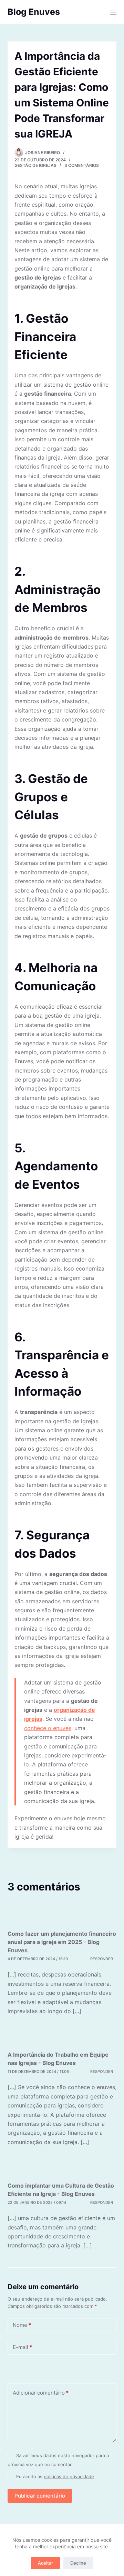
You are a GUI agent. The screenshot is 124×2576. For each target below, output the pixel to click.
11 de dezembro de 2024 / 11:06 (38, 2072)
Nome (22, 2325)
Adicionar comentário (41, 2393)
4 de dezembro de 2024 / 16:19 (38, 1959)
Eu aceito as (55, 2476)
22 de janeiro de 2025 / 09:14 (37, 2202)
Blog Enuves (34, 12)
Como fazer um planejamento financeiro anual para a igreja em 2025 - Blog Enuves (62, 1942)
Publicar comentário (40, 2496)
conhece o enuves (48, 1728)
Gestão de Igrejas (35, 165)
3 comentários (82, 165)
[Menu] (113, 12)
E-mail (22, 2347)
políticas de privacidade (69, 2476)
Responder (102, 1959)
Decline (78, 2563)
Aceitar (45, 2563)
